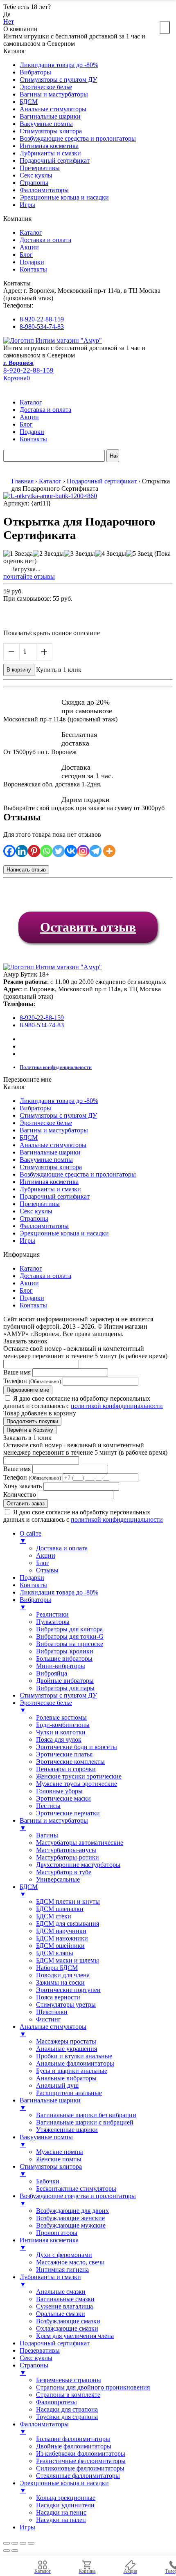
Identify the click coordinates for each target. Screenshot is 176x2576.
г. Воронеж (18, 363)
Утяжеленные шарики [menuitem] (67, 2130)
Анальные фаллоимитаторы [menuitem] (75, 2063)
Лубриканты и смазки (50, 153)
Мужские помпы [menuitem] (60, 2152)
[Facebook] (9, 851)
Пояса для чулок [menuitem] (59, 1739)
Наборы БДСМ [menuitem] (57, 1968)
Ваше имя (17, 1372)
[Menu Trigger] (165, 27)
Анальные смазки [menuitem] (61, 2292)
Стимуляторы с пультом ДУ (58, 80)
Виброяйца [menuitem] (52, 1673)
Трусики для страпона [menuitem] (67, 2417)
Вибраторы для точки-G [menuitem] (70, 1636)
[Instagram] (83, 851)
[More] (109, 851)
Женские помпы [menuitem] (59, 2159)
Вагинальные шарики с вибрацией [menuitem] (85, 2122)
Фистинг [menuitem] (49, 2019)
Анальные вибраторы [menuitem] (66, 2078)
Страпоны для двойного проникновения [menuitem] (93, 2387)
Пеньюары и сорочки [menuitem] (66, 1769)
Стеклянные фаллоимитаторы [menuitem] (78, 2476)
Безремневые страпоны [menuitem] (69, 2380)
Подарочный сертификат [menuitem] (55, 2343)
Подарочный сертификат (55, 161)
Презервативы (40, 168)
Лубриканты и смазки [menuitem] (50, 2281)
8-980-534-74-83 (42, 327)
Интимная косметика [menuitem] (49, 2244)
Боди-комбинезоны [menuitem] (63, 1725)
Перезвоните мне (28, 1390)
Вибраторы (35, 72)
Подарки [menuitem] (32, 1578)
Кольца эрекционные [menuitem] (66, 2498)
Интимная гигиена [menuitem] (62, 2269)
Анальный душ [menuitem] (57, 2085)
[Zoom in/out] (31, 2543)
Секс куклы (36, 175)
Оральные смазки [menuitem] (61, 2314)
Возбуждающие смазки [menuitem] (68, 2321)
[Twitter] (59, 851)
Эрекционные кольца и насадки (64, 197)
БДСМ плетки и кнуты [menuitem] (68, 1901)
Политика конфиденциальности (56, 1067)
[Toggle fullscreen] (23, 2543)
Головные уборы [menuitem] (59, 1791)
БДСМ (29, 102)
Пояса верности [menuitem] (58, 1997)
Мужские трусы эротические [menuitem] (77, 1784)
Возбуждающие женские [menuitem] (70, 2218)
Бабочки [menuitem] (48, 2181)
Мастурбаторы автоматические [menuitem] (80, 1843)
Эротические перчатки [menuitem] (68, 1813)
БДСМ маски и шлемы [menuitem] (68, 1960)
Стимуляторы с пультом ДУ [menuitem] (58, 1695)
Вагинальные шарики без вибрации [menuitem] (86, 2115)
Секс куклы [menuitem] (36, 2358)
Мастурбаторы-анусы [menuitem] (66, 1850)
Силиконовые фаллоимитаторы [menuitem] (80, 2468)
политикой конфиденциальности (117, 1406)
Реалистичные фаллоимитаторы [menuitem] (81, 2461)
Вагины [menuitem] (47, 1835)
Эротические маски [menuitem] (63, 1798)
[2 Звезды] (48, 554)
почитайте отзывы (29, 576)
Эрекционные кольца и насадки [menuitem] (64, 2487)
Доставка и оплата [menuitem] (62, 1548)
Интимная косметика (49, 146)
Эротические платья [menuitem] (64, 1754)
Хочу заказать (23, 1486)
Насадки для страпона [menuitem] (67, 2409)
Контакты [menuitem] (33, 1585)
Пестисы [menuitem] (48, 1806)
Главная (23, 481)
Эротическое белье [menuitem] (46, 1706)
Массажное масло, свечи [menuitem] (70, 2262)
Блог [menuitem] (43, 1563)
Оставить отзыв (88, 927)
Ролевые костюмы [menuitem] (61, 1717)
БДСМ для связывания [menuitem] (68, 1924)
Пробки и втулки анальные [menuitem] (74, 2056)
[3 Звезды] (79, 554)
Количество (20, 1495)
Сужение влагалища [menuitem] (64, 2306)
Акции (29, 247)
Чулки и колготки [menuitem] (61, 1732)
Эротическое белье (46, 87)
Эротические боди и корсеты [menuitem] (77, 1747)
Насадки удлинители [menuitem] (65, 2505)
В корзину (19, 670)
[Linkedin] (22, 851)
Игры (27, 205)
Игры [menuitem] (27, 2527)
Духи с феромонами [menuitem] (64, 2255)
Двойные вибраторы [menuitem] (65, 1681)
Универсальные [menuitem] (58, 1879)
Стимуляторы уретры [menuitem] (66, 2004)
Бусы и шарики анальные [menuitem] (72, 2071)
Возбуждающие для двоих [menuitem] (72, 2211)
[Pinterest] (34, 851)
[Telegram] (95, 851)
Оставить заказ (26, 1504)
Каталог (31, 232)
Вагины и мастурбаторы (54, 94)
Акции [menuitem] (46, 1555)
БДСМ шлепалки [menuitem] (60, 1909)
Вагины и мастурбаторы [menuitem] (54, 1824)
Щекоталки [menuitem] (52, 2012)
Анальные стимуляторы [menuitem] (53, 2030)
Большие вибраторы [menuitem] (64, 1659)
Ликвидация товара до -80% (59, 65)
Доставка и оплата (45, 240)
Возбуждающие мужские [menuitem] (71, 2225)
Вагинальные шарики (50, 116)
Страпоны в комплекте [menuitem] (68, 2395)
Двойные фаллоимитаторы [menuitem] (74, 2446)
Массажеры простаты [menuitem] (66, 2041)
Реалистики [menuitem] (52, 1614)
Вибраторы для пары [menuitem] (65, 1688)
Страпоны (34, 183)
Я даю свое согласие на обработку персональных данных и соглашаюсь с (83, 1402)
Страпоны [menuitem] (34, 2369)
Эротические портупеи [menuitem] (68, 1990)
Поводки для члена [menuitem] (63, 1975)
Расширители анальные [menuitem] (69, 2093)
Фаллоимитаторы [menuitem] (44, 2428)
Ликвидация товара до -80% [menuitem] (59, 1592)
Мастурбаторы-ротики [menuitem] (68, 1857)
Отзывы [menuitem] (47, 1570)
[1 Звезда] (18, 554)
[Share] (15, 2543)
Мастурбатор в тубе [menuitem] (64, 1872)
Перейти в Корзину (30, 1430)
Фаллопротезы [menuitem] (56, 2402)
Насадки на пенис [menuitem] (61, 2512)
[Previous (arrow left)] (7, 2551)
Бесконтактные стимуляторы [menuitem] (76, 2189)
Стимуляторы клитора (51, 131)
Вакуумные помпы (46, 124)
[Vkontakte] (71, 851)
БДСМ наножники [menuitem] (62, 1938)
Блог (26, 255)
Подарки (32, 262)
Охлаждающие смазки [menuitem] (67, 2328)
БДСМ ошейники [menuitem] (60, 1946)
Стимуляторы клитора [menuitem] (51, 2170)
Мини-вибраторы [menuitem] (61, 1666)
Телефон (32, 1381)
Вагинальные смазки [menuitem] (65, 2299)
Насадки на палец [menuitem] (61, 2520)
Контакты (33, 269)
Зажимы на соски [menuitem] (60, 1982)
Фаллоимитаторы (44, 190)
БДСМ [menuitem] (29, 1890)
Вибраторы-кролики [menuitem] (65, 1651)
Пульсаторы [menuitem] (53, 1622)
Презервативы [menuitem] (40, 2350)
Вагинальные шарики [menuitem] (50, 2104)
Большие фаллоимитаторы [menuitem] (73, 2439)
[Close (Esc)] (7, 2543)
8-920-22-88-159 (42, 319)
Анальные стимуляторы (53, 109)
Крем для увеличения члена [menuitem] (75, 2336)
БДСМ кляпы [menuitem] (55, 1953)
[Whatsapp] (46, 851)
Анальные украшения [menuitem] (67, 2049)
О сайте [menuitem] (30, 1537)
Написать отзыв (26, 870)
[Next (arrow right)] (15, 2551)
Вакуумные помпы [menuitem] (46, 2141)
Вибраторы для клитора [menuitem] (69, 1629)
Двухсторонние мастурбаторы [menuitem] (78, 1865)
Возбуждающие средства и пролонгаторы (78, 138)
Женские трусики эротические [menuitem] (79, 1776)
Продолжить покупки (32, 1421)
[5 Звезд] (139, 554)
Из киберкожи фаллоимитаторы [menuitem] (81, 2454)
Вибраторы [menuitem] (35, 1603)
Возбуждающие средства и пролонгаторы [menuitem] (78, 2200)
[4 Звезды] (111, 554)
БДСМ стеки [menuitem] (54, 1916)
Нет (9, 21)
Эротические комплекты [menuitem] (70, 1762)
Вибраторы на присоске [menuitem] (70, 1644)
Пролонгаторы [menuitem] (57, 2233)
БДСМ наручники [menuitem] (61, 1931)
